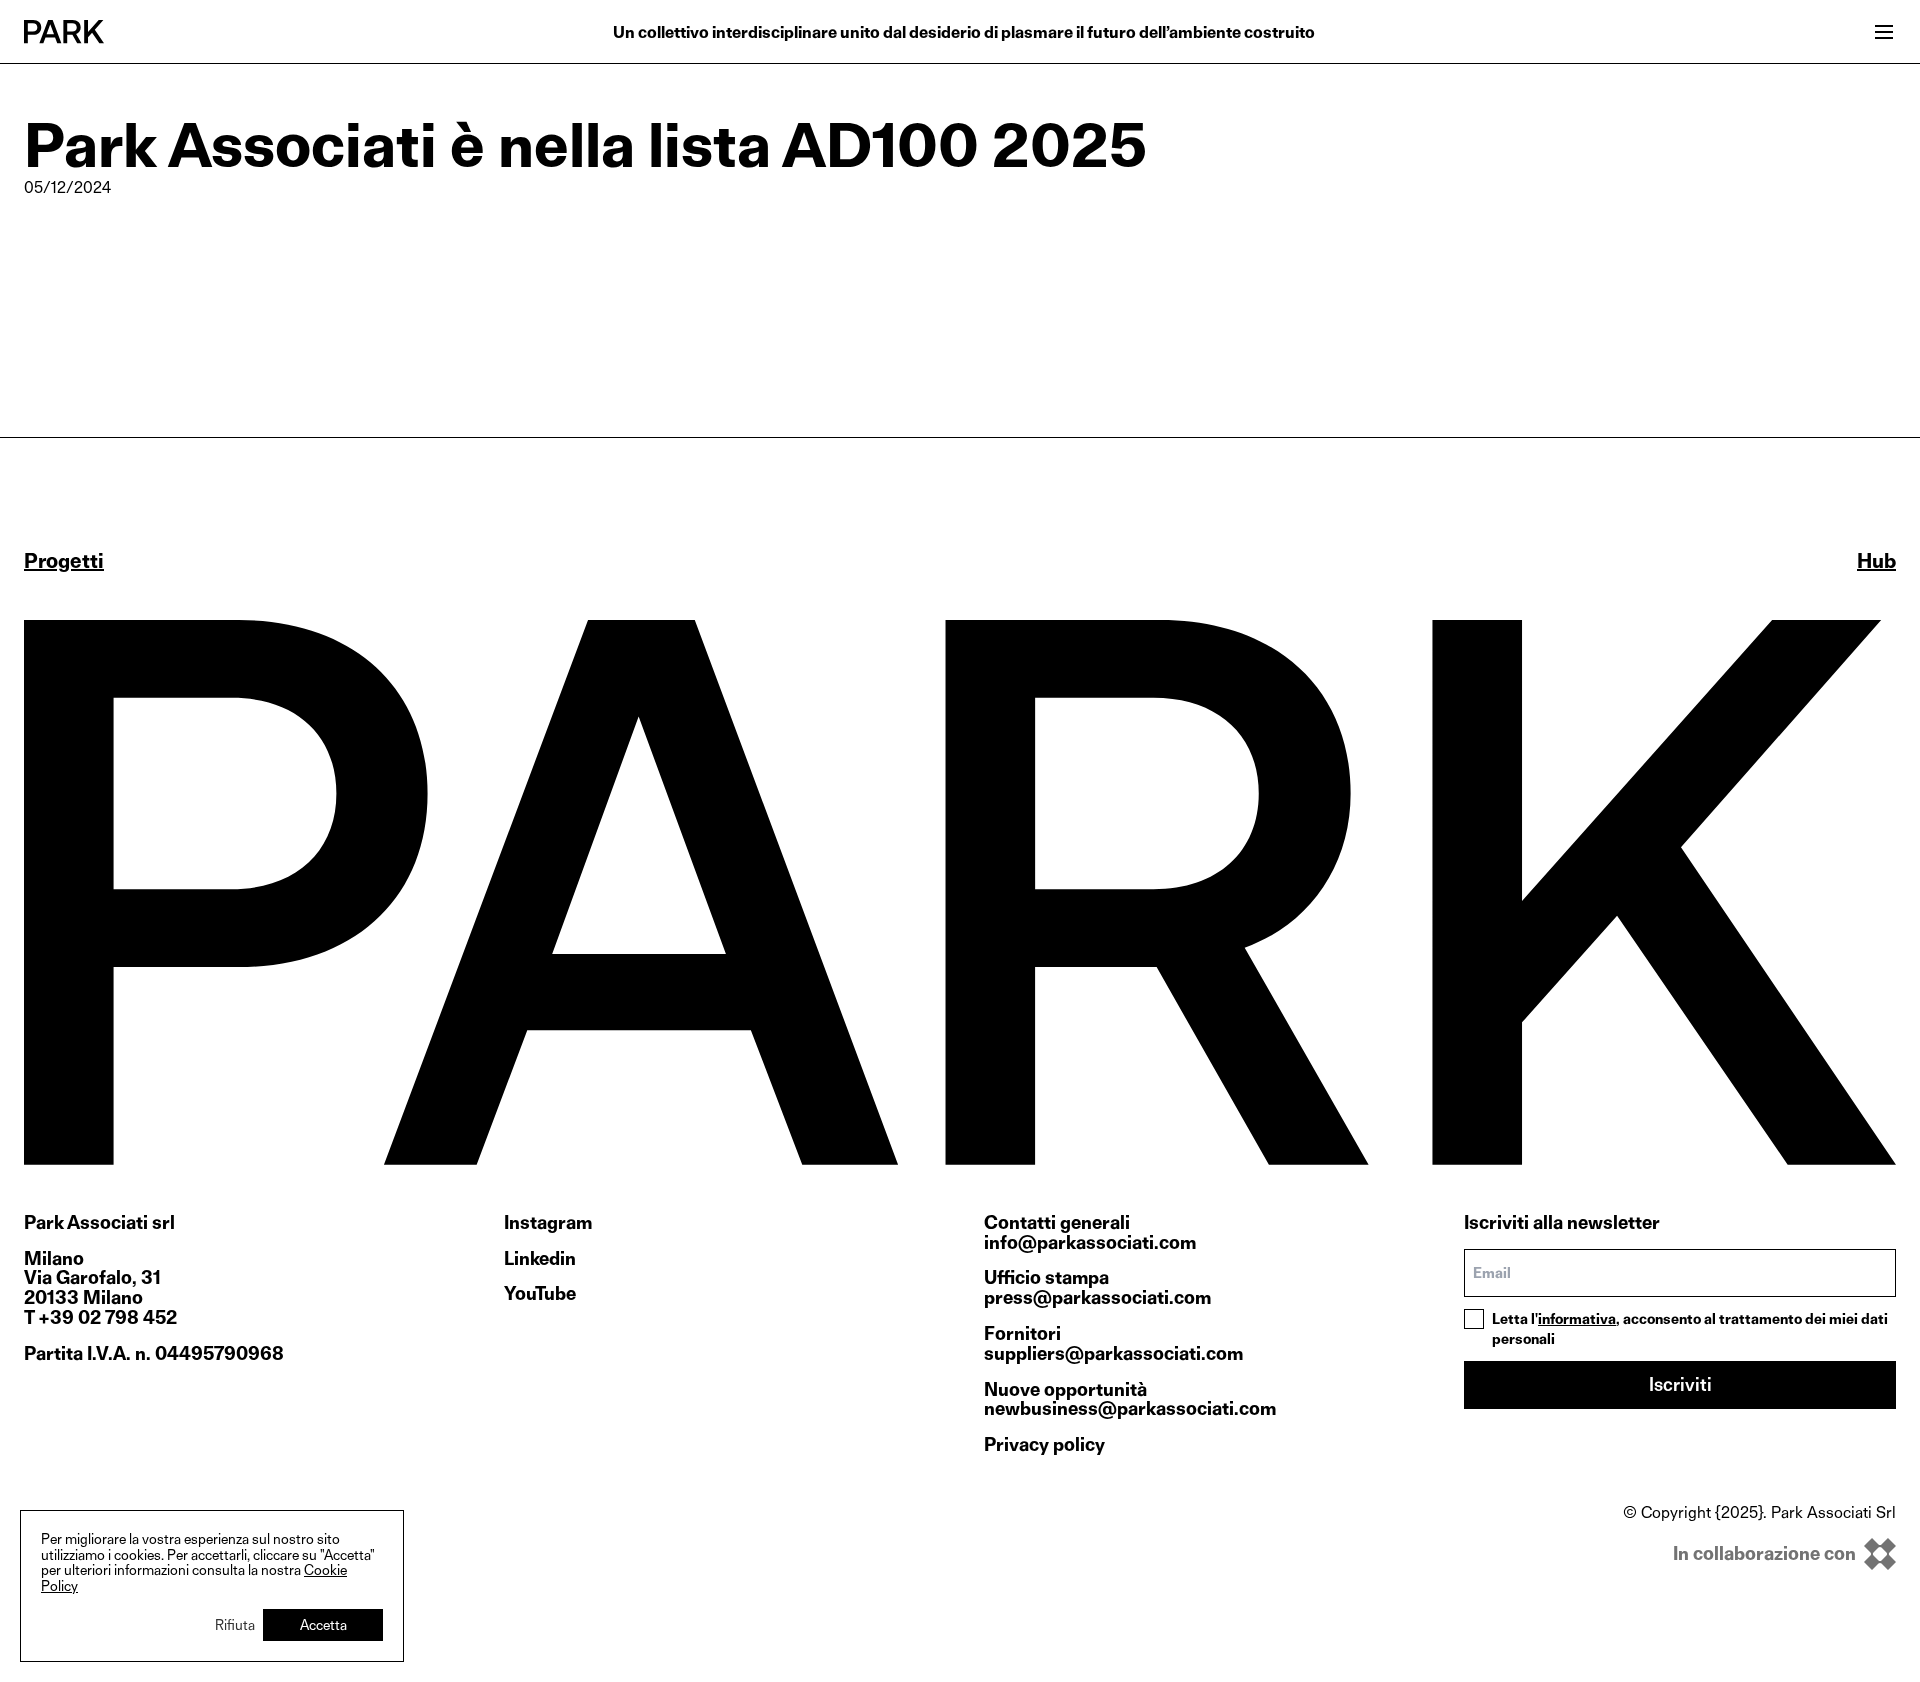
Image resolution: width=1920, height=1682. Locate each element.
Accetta (323, 1624)
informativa (1577, 1318)
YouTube (540, 1294)
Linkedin (540, 1259)
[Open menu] (1884, 32)
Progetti (64, 561)
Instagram (548, 1223)
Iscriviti (1680, 1384)
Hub (1876, 561)
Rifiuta (235, 1624)
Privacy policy (1044, 1444)
